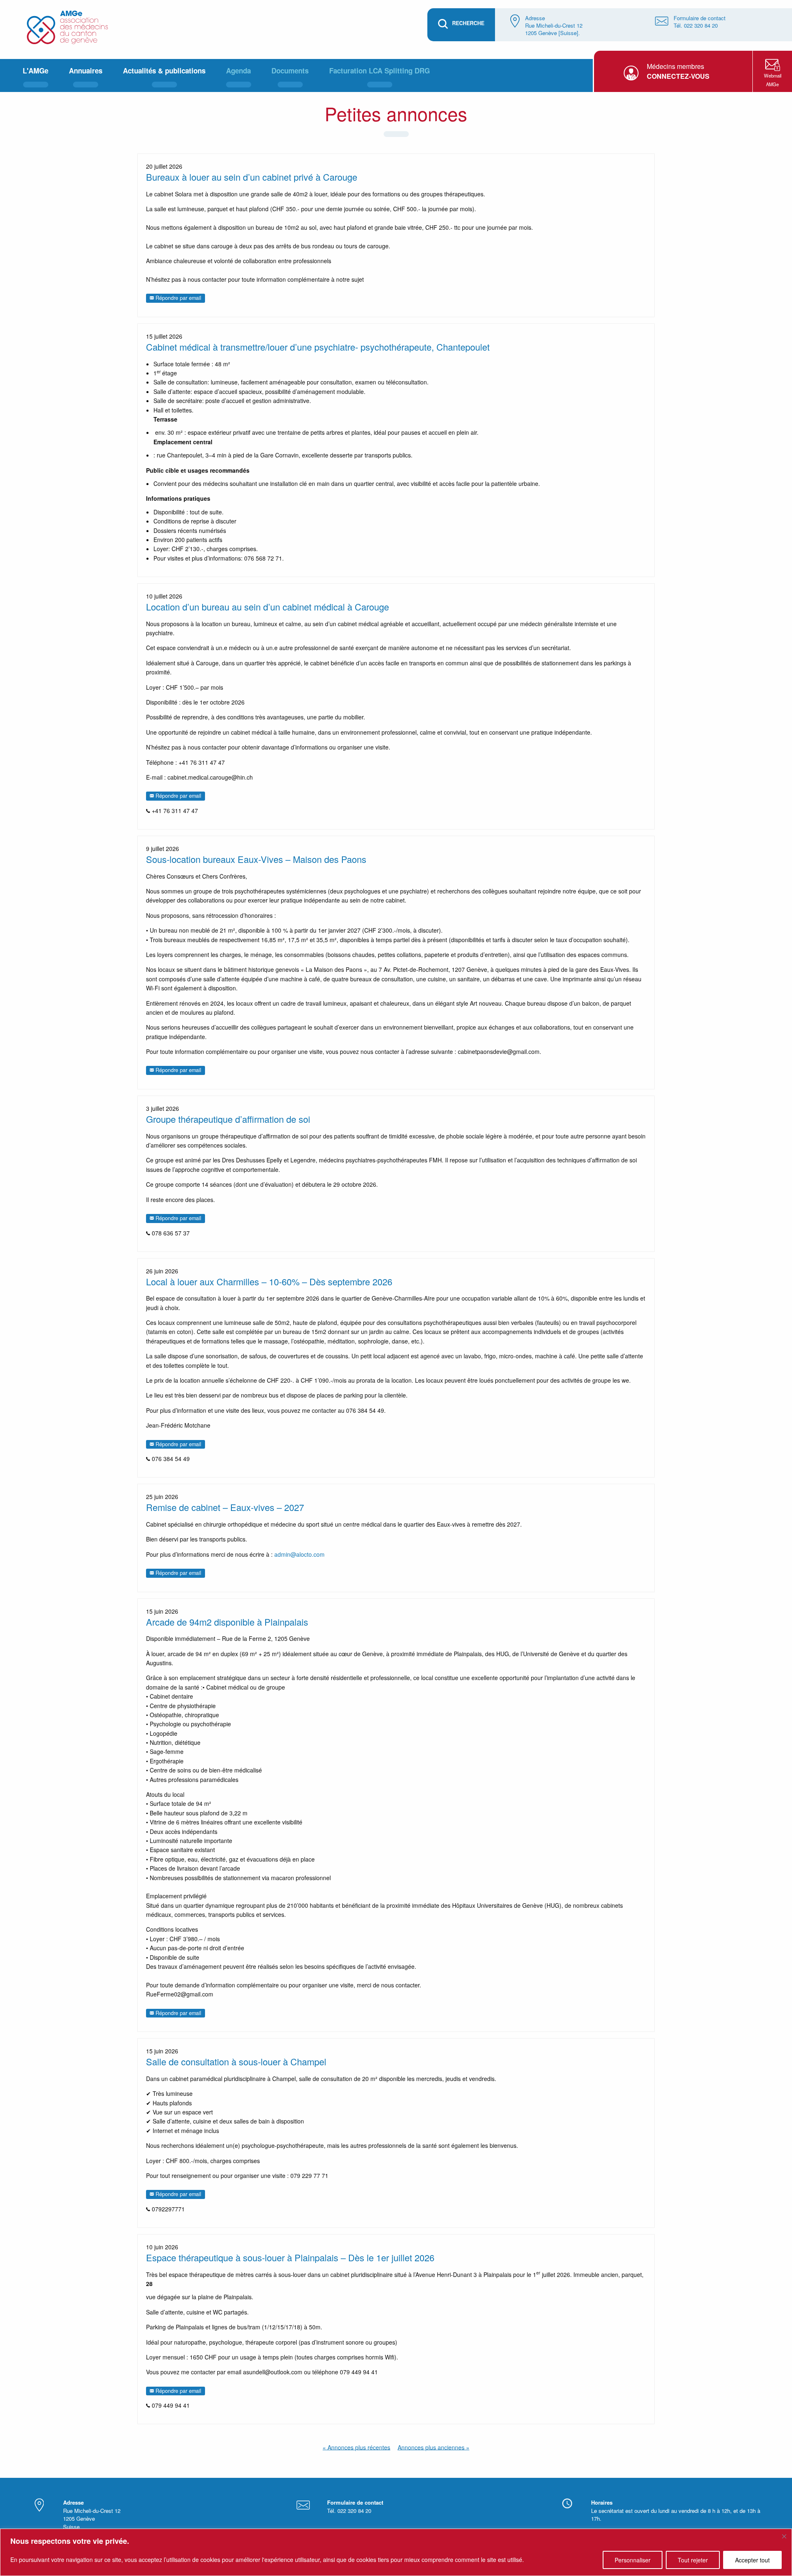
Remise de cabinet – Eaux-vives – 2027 (225, 1507)
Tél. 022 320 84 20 (696, 25)
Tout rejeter (693, 2560)
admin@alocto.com (299, 1554)
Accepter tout (752, 2560)
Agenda (238, 71)
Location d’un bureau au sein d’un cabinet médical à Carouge (268, 607)
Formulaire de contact (700, 18)
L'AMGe (35, 71)
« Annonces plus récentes (356, 2447)
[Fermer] (784, 2536)
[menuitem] (35, 75)
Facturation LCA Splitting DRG (379, 71)
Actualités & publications (164, 71)
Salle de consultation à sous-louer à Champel (236, 2061)
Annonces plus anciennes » (434, 2447)
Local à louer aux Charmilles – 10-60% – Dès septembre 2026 (269, 1281)
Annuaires (86, 71)
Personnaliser (633, 2560)
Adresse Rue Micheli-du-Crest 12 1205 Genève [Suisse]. (554, 25)
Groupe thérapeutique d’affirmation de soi (228, 1119)
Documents (290, 71)
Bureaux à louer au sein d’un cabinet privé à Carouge (252, 177)
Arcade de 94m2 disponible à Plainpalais (227, 1622)
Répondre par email (178, 298)
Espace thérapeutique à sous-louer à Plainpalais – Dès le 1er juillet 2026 (290, 2257)
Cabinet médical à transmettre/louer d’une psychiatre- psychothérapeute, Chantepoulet (318, 347)
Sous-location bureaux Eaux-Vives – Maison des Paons (256, 859)
